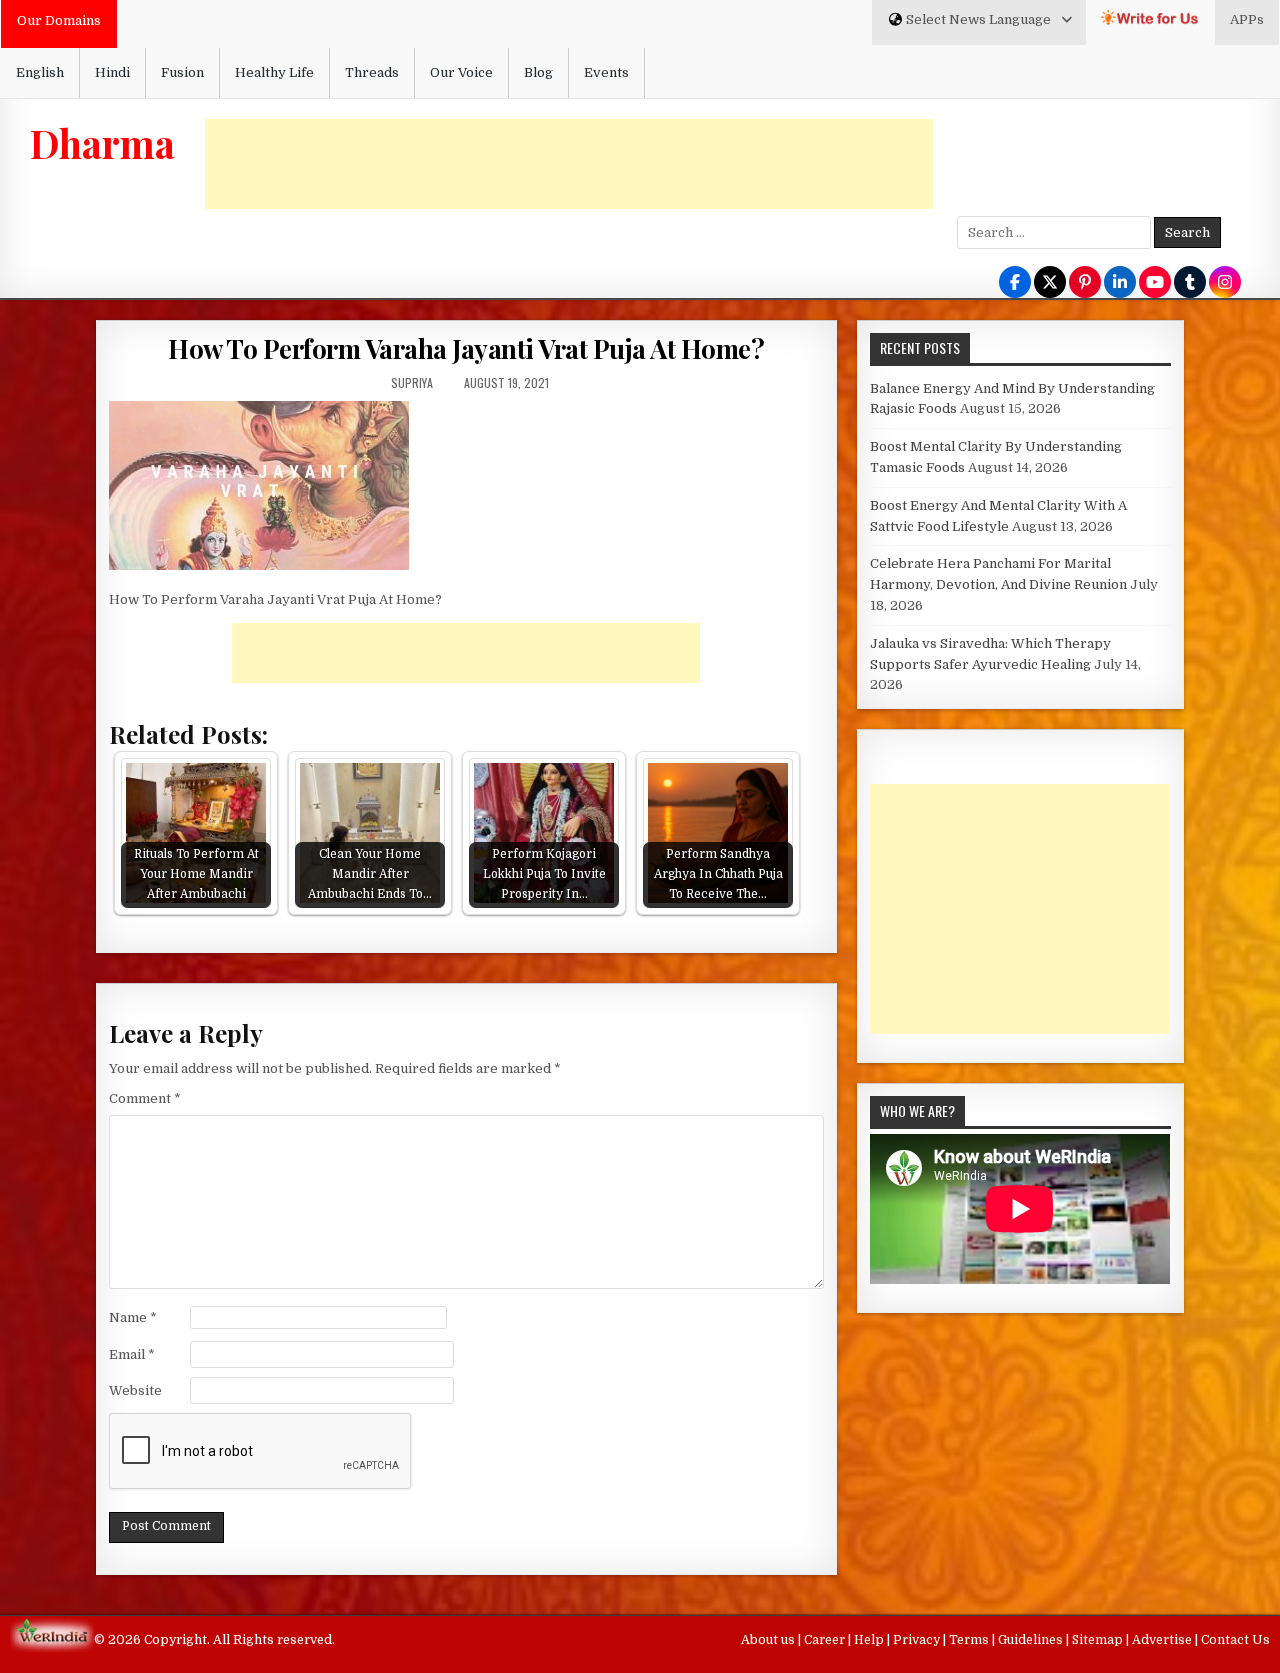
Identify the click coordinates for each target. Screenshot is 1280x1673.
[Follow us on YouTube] (1155, 283)
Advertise (1163, 1640)
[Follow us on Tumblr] (1190, 283)
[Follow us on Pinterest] (1085, 283)
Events (606, 72)
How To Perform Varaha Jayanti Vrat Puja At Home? (466, 348)
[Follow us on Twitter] (1050, 283)
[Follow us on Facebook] (1015, 283)
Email (132, 1354)
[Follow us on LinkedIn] (1120, 283)
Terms (970, 1640)
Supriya (412, 382)
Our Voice (461, 72)
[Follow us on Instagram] (1225, 283)
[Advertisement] (569, 164)
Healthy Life (274, 72)
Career (826, 1640)
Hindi (112, 72)
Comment (145, 1098)
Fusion (182, 72)
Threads (372, 72)
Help (870, 1640)
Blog (538, 72)
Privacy (918, 1640)
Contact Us (1235, 1640)
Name (133, 1317)
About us (769, 1640)
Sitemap (1099, 1640)
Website (135, 1390)
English (40, 72)
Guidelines (1032, 1640)
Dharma (102, 143)
